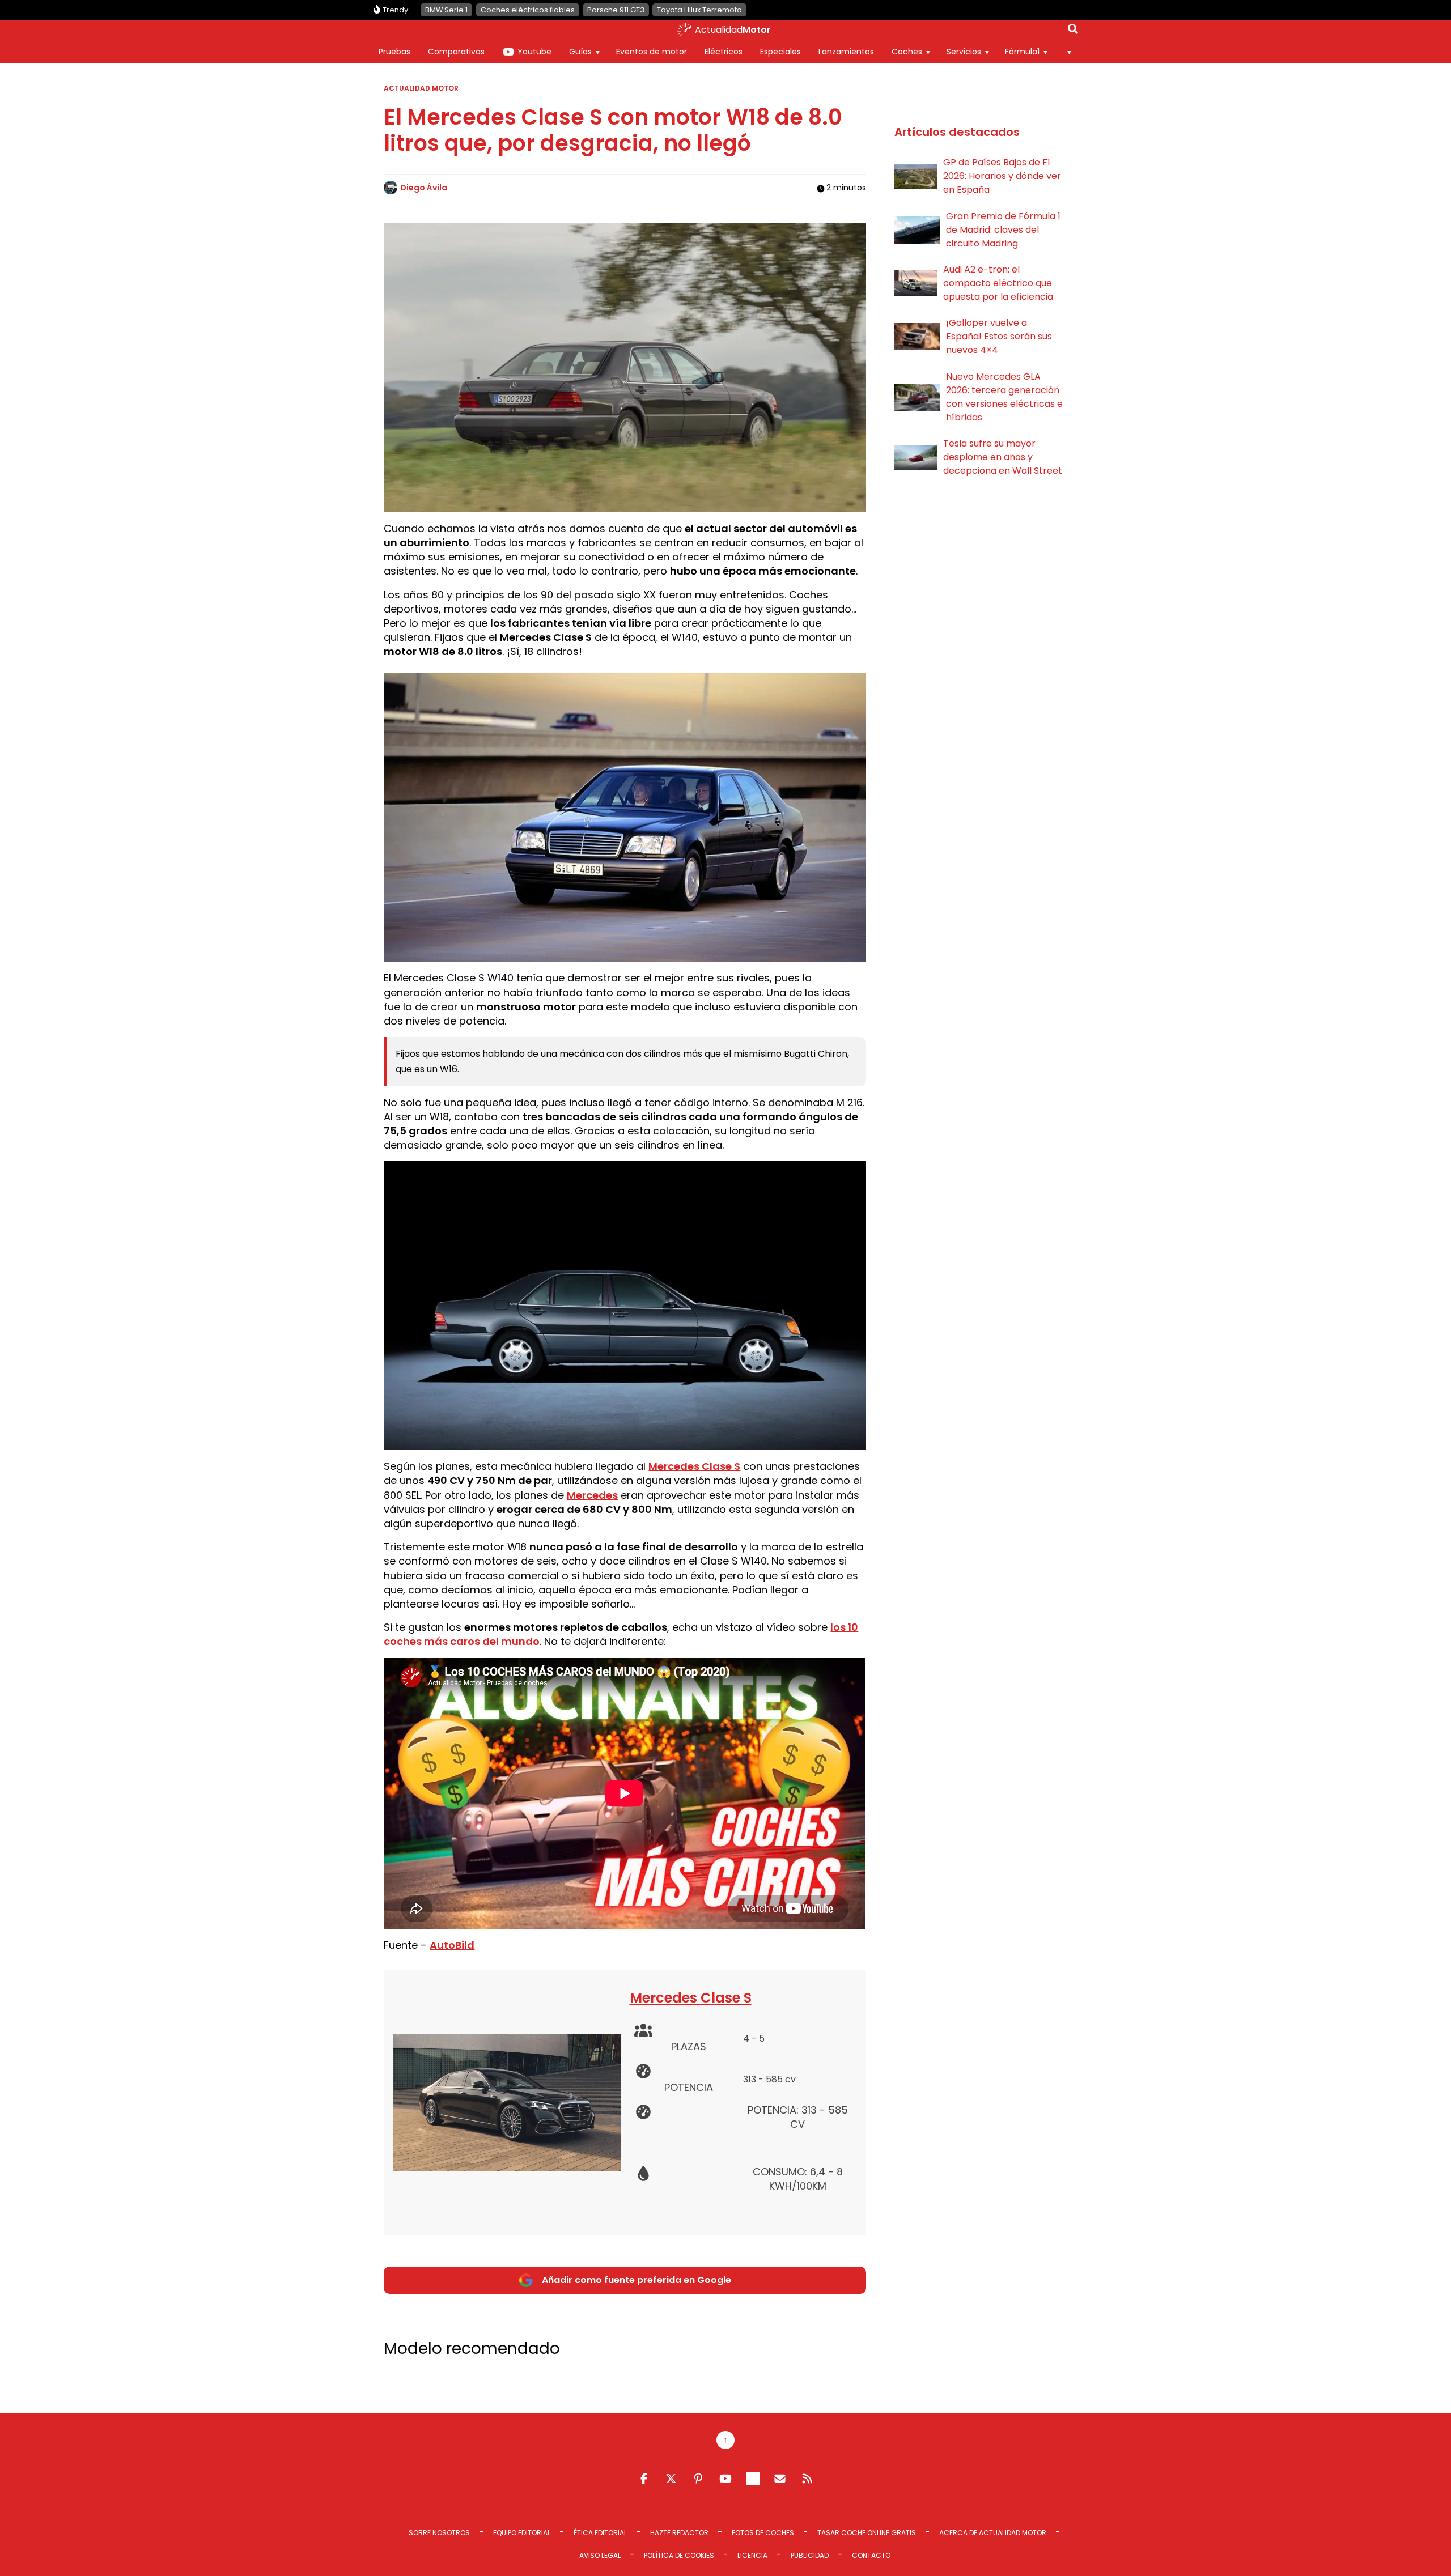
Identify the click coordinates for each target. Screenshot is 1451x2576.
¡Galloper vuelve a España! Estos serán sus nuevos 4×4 (999, 336)
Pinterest (698, 2479)
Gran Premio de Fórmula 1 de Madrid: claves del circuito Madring (1003, 230)
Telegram (753, 2479)
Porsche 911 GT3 (616, 10)
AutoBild (452, 1945)
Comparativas (456, 52)
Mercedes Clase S (694, 1466)
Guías (580, 52)
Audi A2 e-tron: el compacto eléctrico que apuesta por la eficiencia (998, 283)
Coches (907, 52)
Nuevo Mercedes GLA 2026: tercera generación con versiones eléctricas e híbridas (1004, 397)
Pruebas (394, 52)
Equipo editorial (522, 2533)
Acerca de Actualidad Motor (993, 2533)
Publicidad (810, 2555)
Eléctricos (724, 52)
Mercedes (592, 1495)
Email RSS (780, 2479)
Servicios (964, 52)
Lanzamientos (846, 52)
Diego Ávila (424, 188)
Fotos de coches (763, 2533)
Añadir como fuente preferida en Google (637, 2280)
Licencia (752, 2555)
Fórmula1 (1022, 52)
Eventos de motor (652, 52)
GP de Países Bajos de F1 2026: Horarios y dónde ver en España (1002, 176)
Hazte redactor (679, 2533)
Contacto (871, 2555)
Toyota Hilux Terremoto (699, 10)
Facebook (644, 2479)
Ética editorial (600, 2533)
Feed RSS (807, 2479)
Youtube (534, 52)
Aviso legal (600, 2555)
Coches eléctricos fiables (528, 10)
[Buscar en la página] (1073, 31)
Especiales (780, 52)
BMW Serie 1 (446, 10)
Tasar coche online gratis (867, 2533)
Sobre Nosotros (439, 2533)
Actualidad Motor (421, 88)
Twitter (671, 2479)
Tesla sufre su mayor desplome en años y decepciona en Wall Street (1003, 457)
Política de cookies (679, 2555)
